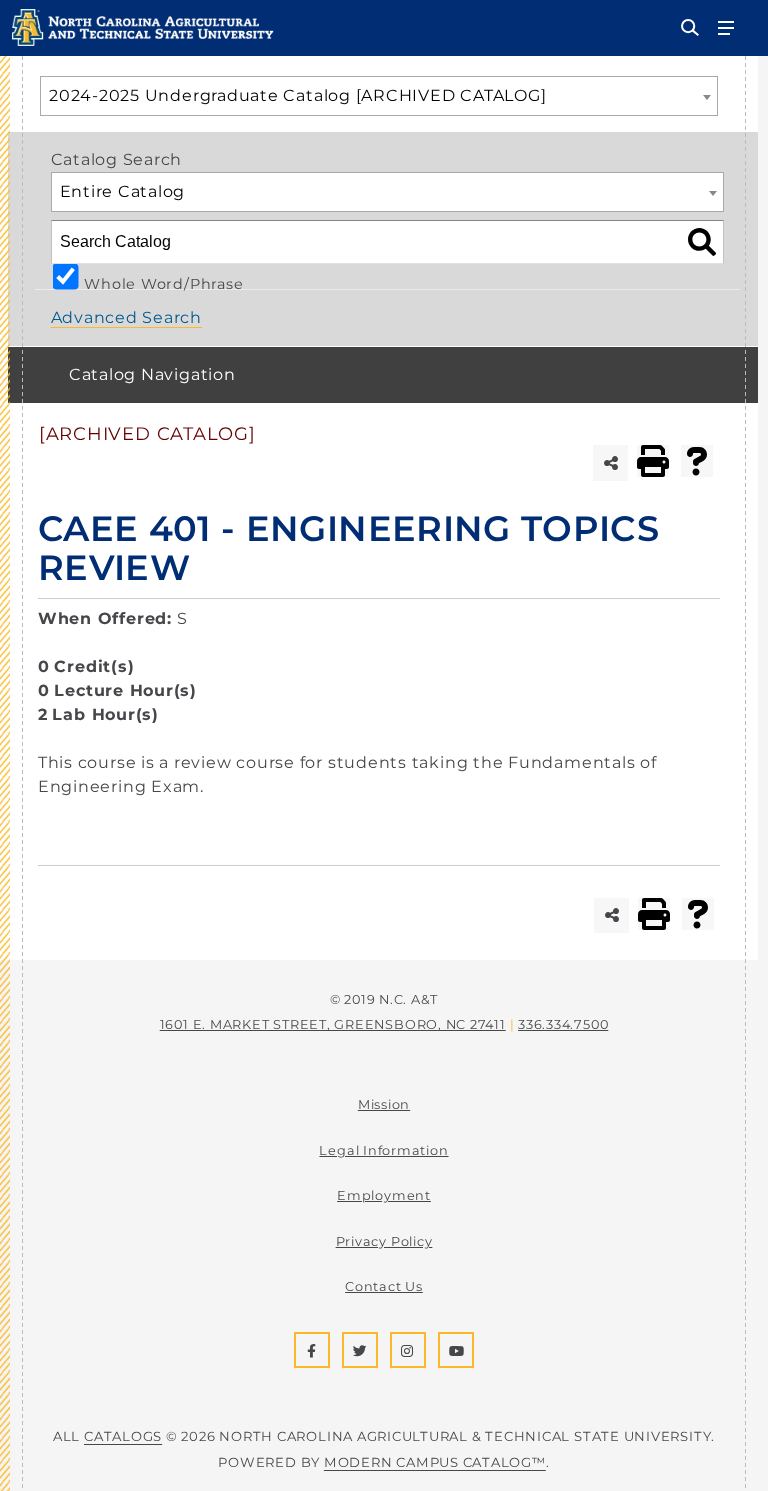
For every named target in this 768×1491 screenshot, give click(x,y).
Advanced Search (127, 317)
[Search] (702, 234)
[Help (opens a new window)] (697, 461)
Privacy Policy (384, 1241)
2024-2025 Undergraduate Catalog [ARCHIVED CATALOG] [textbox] (297, 95)
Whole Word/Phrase (163, 282)
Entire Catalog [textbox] (123, 191)
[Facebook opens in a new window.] (312, 1350)
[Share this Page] (610, 462)
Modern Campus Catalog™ (435, 1462)
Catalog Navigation (152, 374)
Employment (384, 1195)
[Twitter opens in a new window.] (360, 1350)
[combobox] (379, 96)
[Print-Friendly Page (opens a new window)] (653, 461)
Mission (384, 1104)
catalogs (123, 1436)
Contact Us (384, 1286)
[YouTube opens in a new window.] (456, 1350)
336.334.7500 (563, 1024)
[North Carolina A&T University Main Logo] (143, 40)
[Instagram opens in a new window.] (408, 1350)
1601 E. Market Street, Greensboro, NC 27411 (333, 1024)
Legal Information (383, 1150)
